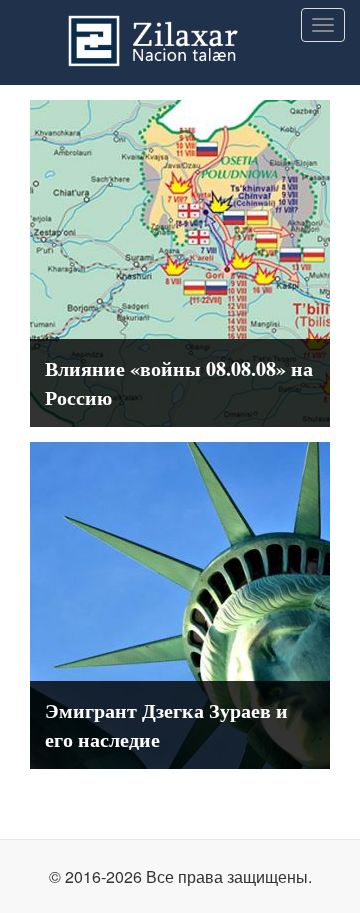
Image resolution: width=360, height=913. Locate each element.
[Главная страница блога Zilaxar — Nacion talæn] (180, 25)
